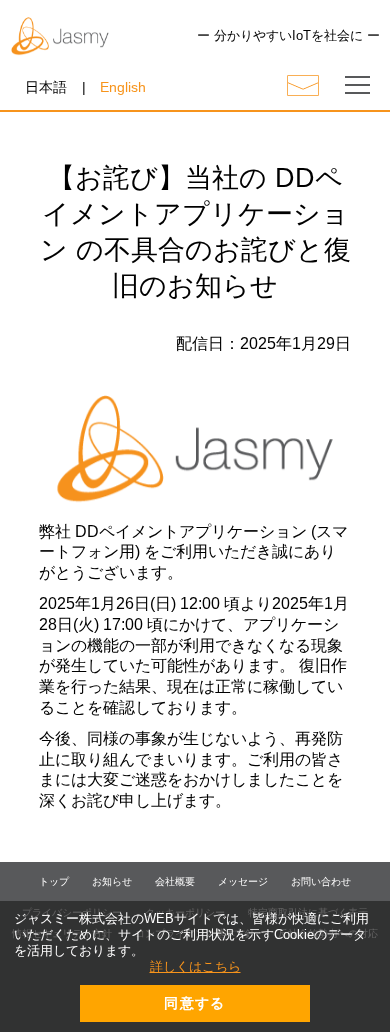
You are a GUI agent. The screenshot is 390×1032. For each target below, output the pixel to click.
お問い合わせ (321, 881)
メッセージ (243, 881)
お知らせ (112, 881)
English (123, 87)
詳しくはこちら (195, 966)
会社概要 (175, 881)
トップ (54, 881)
